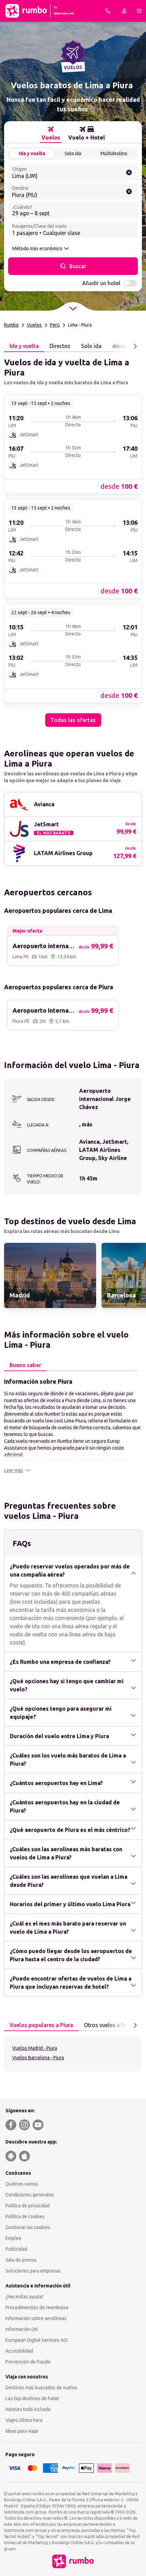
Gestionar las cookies (28, 2227)
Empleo (13, 2238)
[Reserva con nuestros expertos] (108, 11)
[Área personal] (124, 11)
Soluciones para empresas (33, 2271)
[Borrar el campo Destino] (129, 191)
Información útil (22, 2329)
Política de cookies (25, 2216)
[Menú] (139, 11)
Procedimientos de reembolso (37, 2307)
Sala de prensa (21, 2260)
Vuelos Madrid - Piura (35, 2048)
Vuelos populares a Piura (41, 2025)
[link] (73, 444)
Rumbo (11, 325)
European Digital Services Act (36, 2340)
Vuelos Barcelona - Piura (38, 2058)
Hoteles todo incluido (28, 2409)
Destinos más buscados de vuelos (41, 2388)
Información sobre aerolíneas (36, 2318)
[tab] (51, 133)
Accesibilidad (19, 2351)
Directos (60, 346)
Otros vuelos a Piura (109, 2025)
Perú (55, 325)
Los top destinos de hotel (32, 2398)
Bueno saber (25, 1365)
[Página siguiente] (135, 346)
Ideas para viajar (22, 2431)
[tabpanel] (73, 539)
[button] (17, 1470)
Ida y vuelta (32, 153)
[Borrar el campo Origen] (129, 172)
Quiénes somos (22, 2184)
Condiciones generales (30, 2195)
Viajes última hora (24, 2420)
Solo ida (73, 153)
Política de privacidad (28, 2206)
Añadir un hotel (101, 283)
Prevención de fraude (28, 2362)
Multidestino (114, 153)
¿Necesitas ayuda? (25, 2297)
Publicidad (16, 2249)
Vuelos (34, 325)
